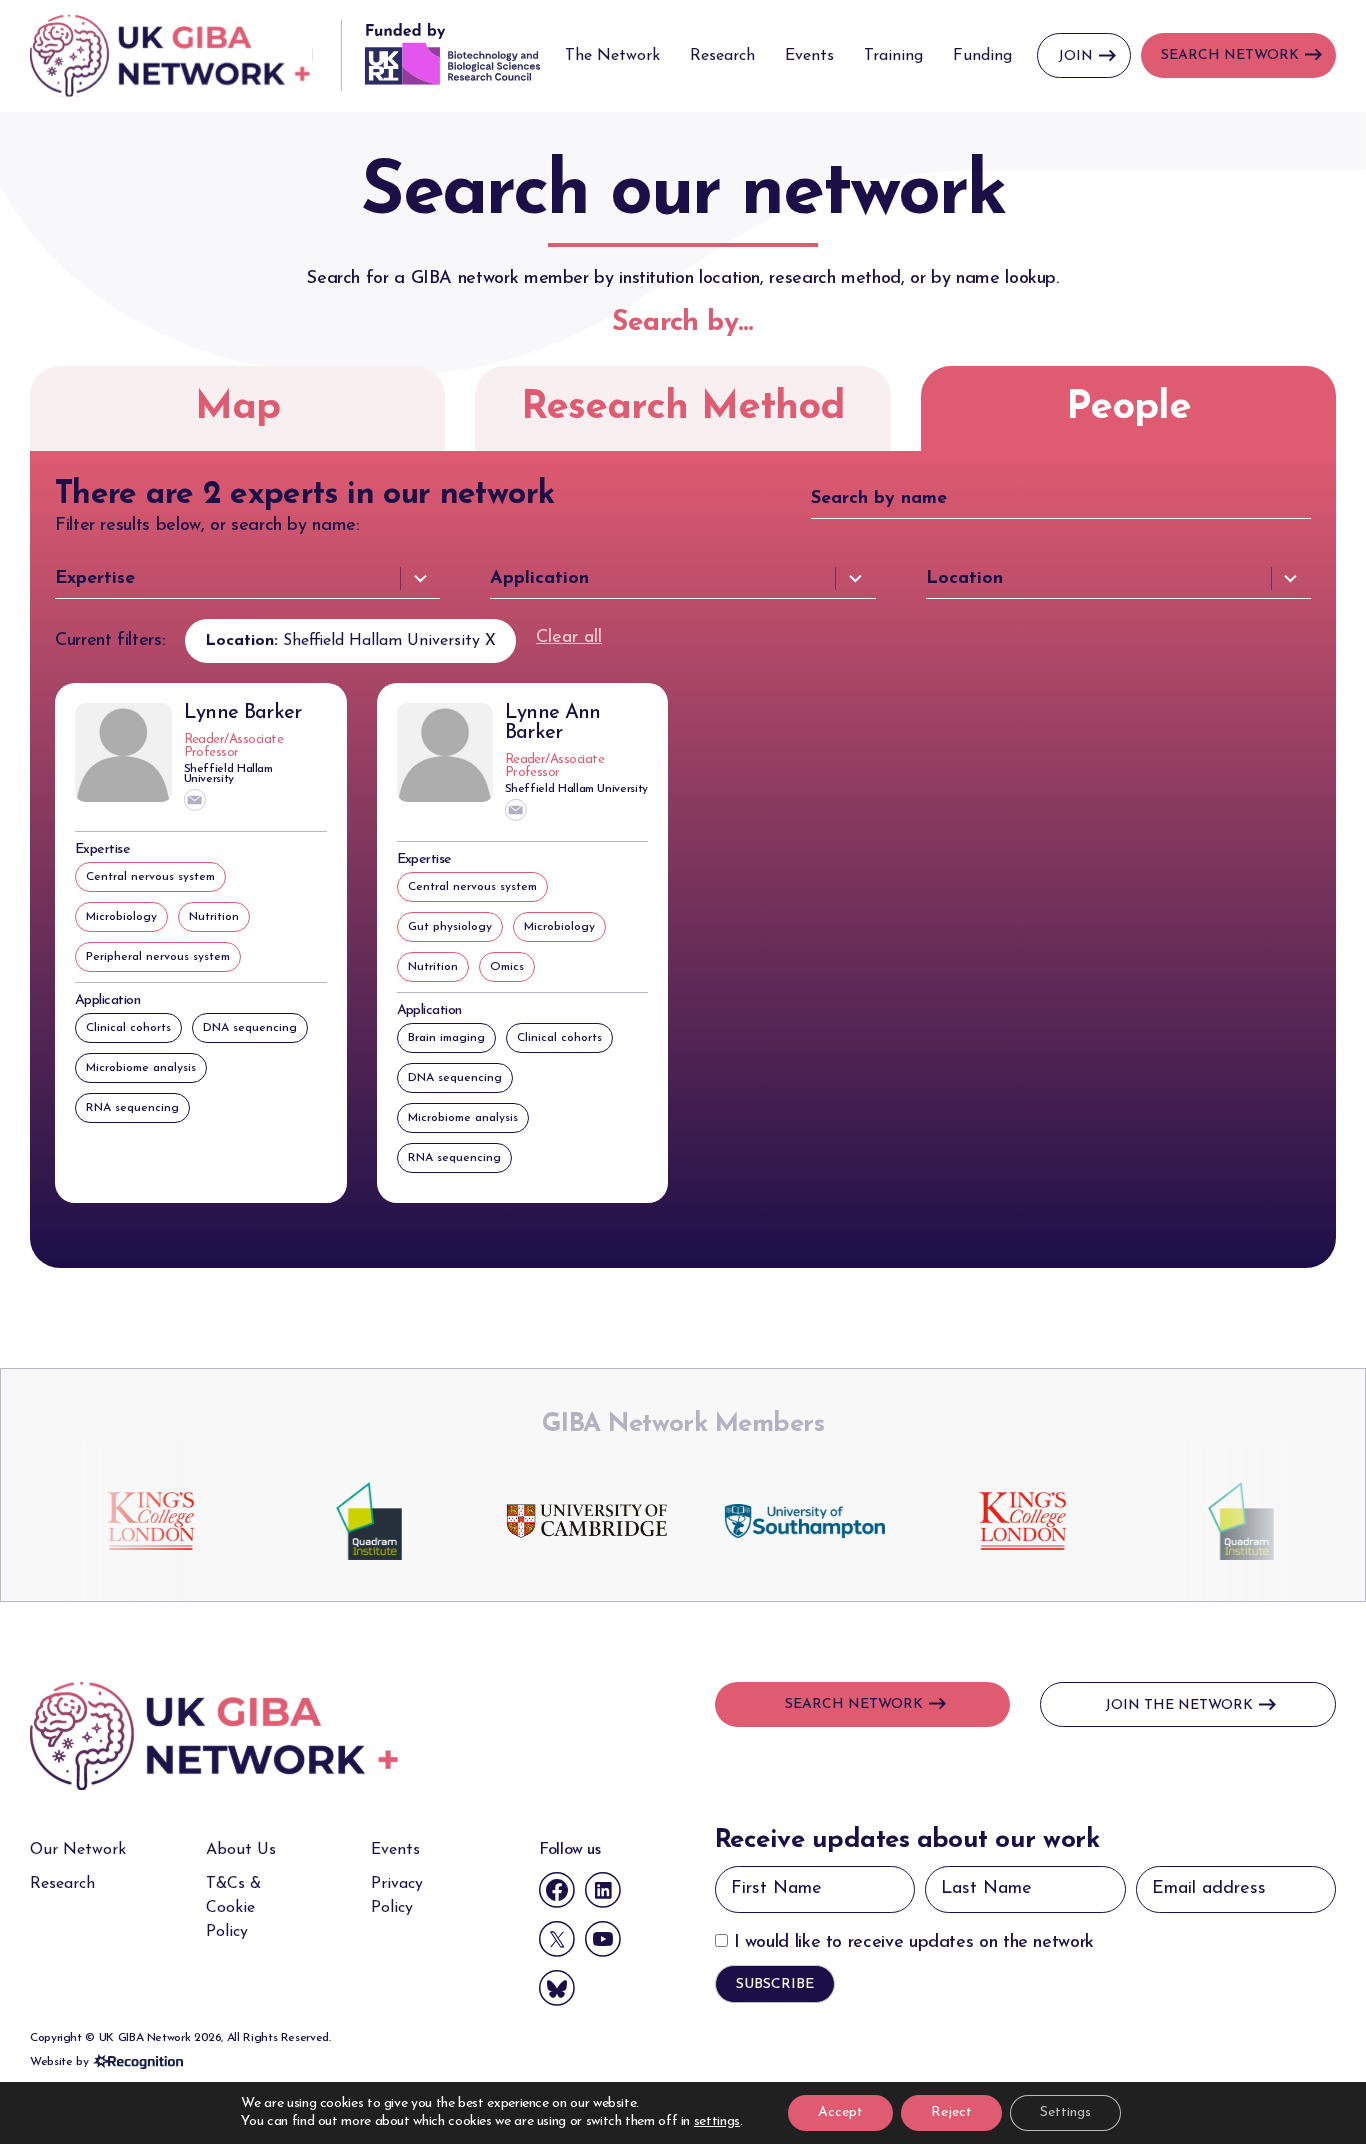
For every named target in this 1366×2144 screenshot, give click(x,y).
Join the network (1179, 1705)
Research (722, 56)
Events (809, 56)
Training (893, 56)
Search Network (1230, 55)
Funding (982, 56)
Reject (951, 2112)
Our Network (78, 1850)
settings (717, 2121)
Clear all (569, 638)
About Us (241, 1850)
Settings (1065, 2112)
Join (1075, 56)
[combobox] (247, 579)
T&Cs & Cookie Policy (233, 1908)
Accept (840, 2112)
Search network (854, 1704)
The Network (612, 56)
